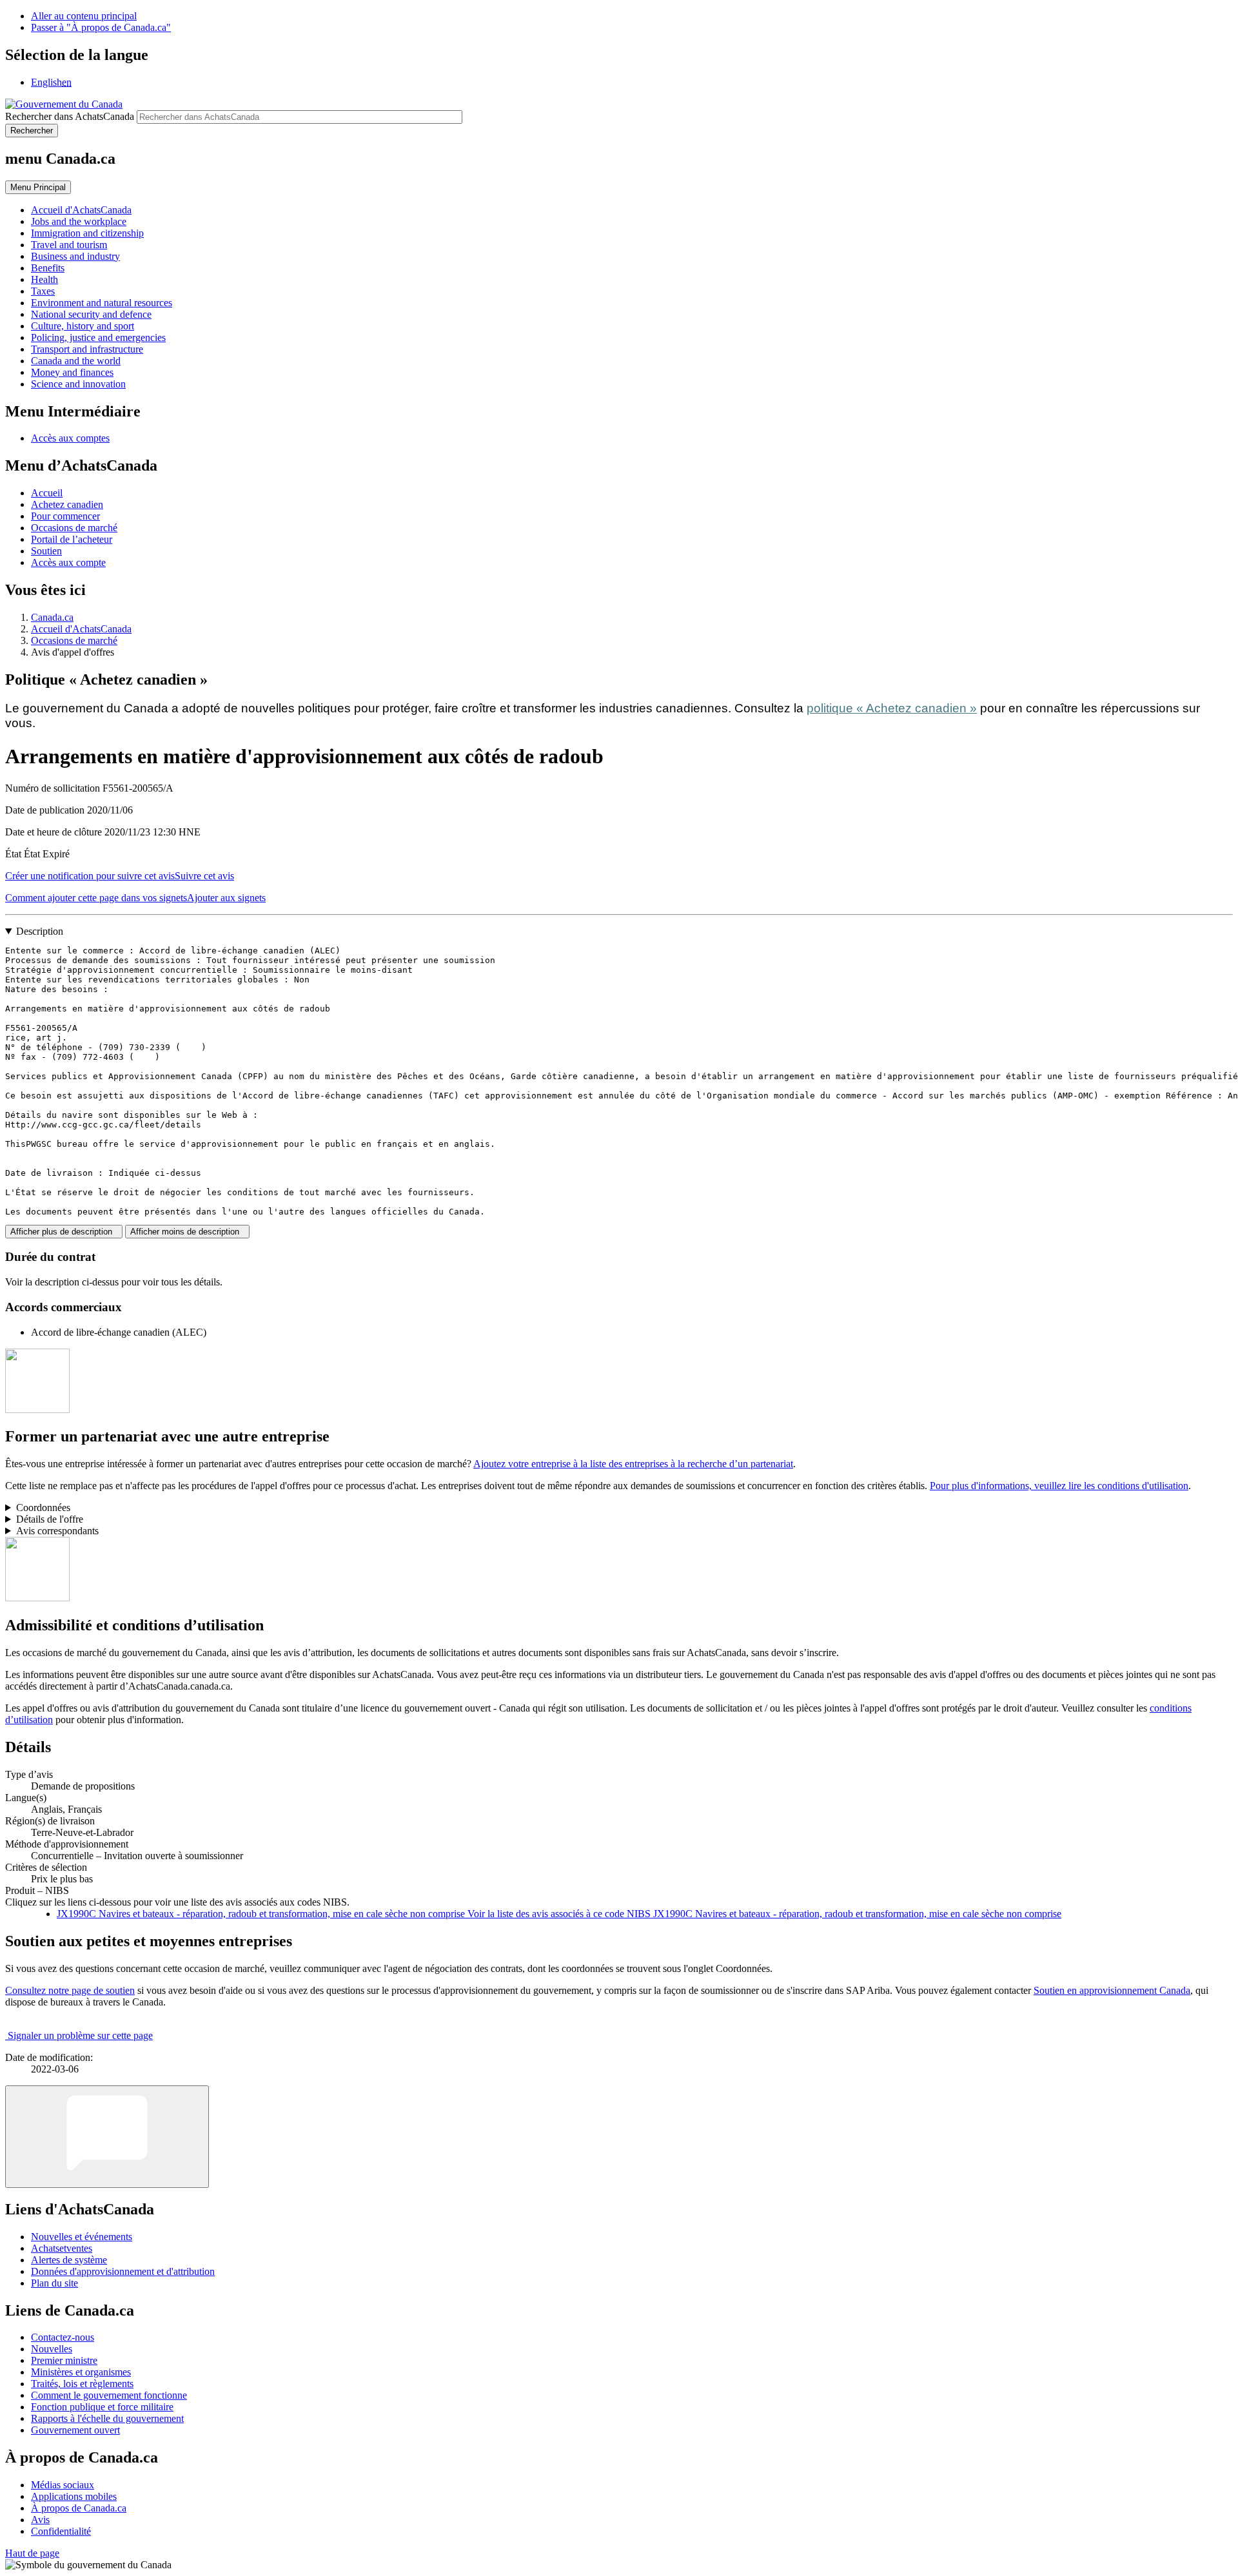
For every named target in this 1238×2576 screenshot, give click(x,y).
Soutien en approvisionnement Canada (1112, 1990)
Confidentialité (61, 2531)
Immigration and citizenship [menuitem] (87, 233)
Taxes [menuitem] (43, 291)
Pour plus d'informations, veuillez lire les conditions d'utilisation (1059, 1486)
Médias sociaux (63, 2485)
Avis (40, 2520)
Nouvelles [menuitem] (52, 2349)
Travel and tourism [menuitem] (69, 245)
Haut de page (32, 2553)
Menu (38, 187)
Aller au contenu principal (84, 16)
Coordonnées (43, 1508)
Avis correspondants (57, 1531)
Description (40, 931)
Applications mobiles (74, 2496)
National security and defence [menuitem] (91, 314)
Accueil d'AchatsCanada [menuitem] (81, 210)
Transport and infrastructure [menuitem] (87, 349)
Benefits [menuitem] (48, 268)
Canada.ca (52, 617)
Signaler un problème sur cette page (80, 2035)
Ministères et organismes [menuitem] (81, 2372)
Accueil (47, 493)
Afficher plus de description (64, 1232)
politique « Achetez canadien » (892, 708)
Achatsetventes (62, 2248)
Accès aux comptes (70, 438)
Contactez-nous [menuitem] (63, 2337)
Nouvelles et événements (82, 2237)
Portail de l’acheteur (72, 539)
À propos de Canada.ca (79, 2508)
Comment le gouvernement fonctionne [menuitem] (109, 2395)
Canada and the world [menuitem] (76, 361)
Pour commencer (65, 516)
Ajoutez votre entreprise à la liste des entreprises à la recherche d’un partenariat (633, 1464)
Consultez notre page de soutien (70, 1990)
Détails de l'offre (50, 1519)
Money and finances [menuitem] (72, 372)
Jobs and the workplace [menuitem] (79, 221)
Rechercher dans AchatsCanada (70, 116)
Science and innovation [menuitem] (78, 384)
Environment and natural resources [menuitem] (102, 303)
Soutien (46, 551)
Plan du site (54, 2283)
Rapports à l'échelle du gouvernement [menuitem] (107, 2418)
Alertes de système (69, 2260)
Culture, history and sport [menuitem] (83, 326)
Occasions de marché (74, 528)
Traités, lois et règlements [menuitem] (82, 2384)
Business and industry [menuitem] (75, 256)
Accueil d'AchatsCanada (81, 629)
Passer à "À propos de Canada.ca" (101, 27)
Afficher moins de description (187, 1232)
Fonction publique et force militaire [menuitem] (102, 2407)
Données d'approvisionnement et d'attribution (123, 2271)
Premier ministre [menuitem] (64, 2360)
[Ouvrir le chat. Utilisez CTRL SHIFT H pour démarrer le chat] (107, 2137)
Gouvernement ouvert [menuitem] (75, 2430)
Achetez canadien (67, 504)
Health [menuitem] (44, 279)
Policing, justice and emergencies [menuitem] (98, 337)
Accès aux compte (68, 562)
